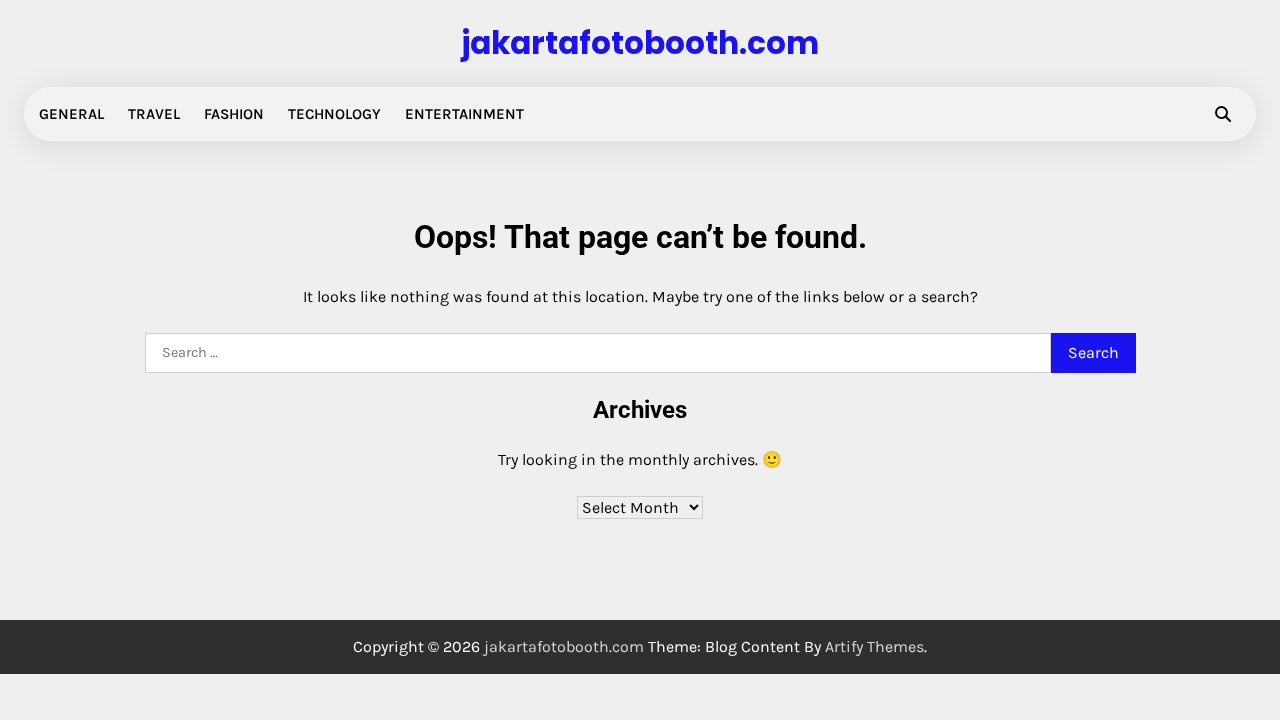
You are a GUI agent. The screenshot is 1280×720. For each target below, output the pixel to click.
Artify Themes (874, 646)
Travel (154, 114)
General (71, 114)
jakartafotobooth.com (640, 43)
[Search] (1223, 114)
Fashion (234, 114)
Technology (334, 114)
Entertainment (464, 114)
